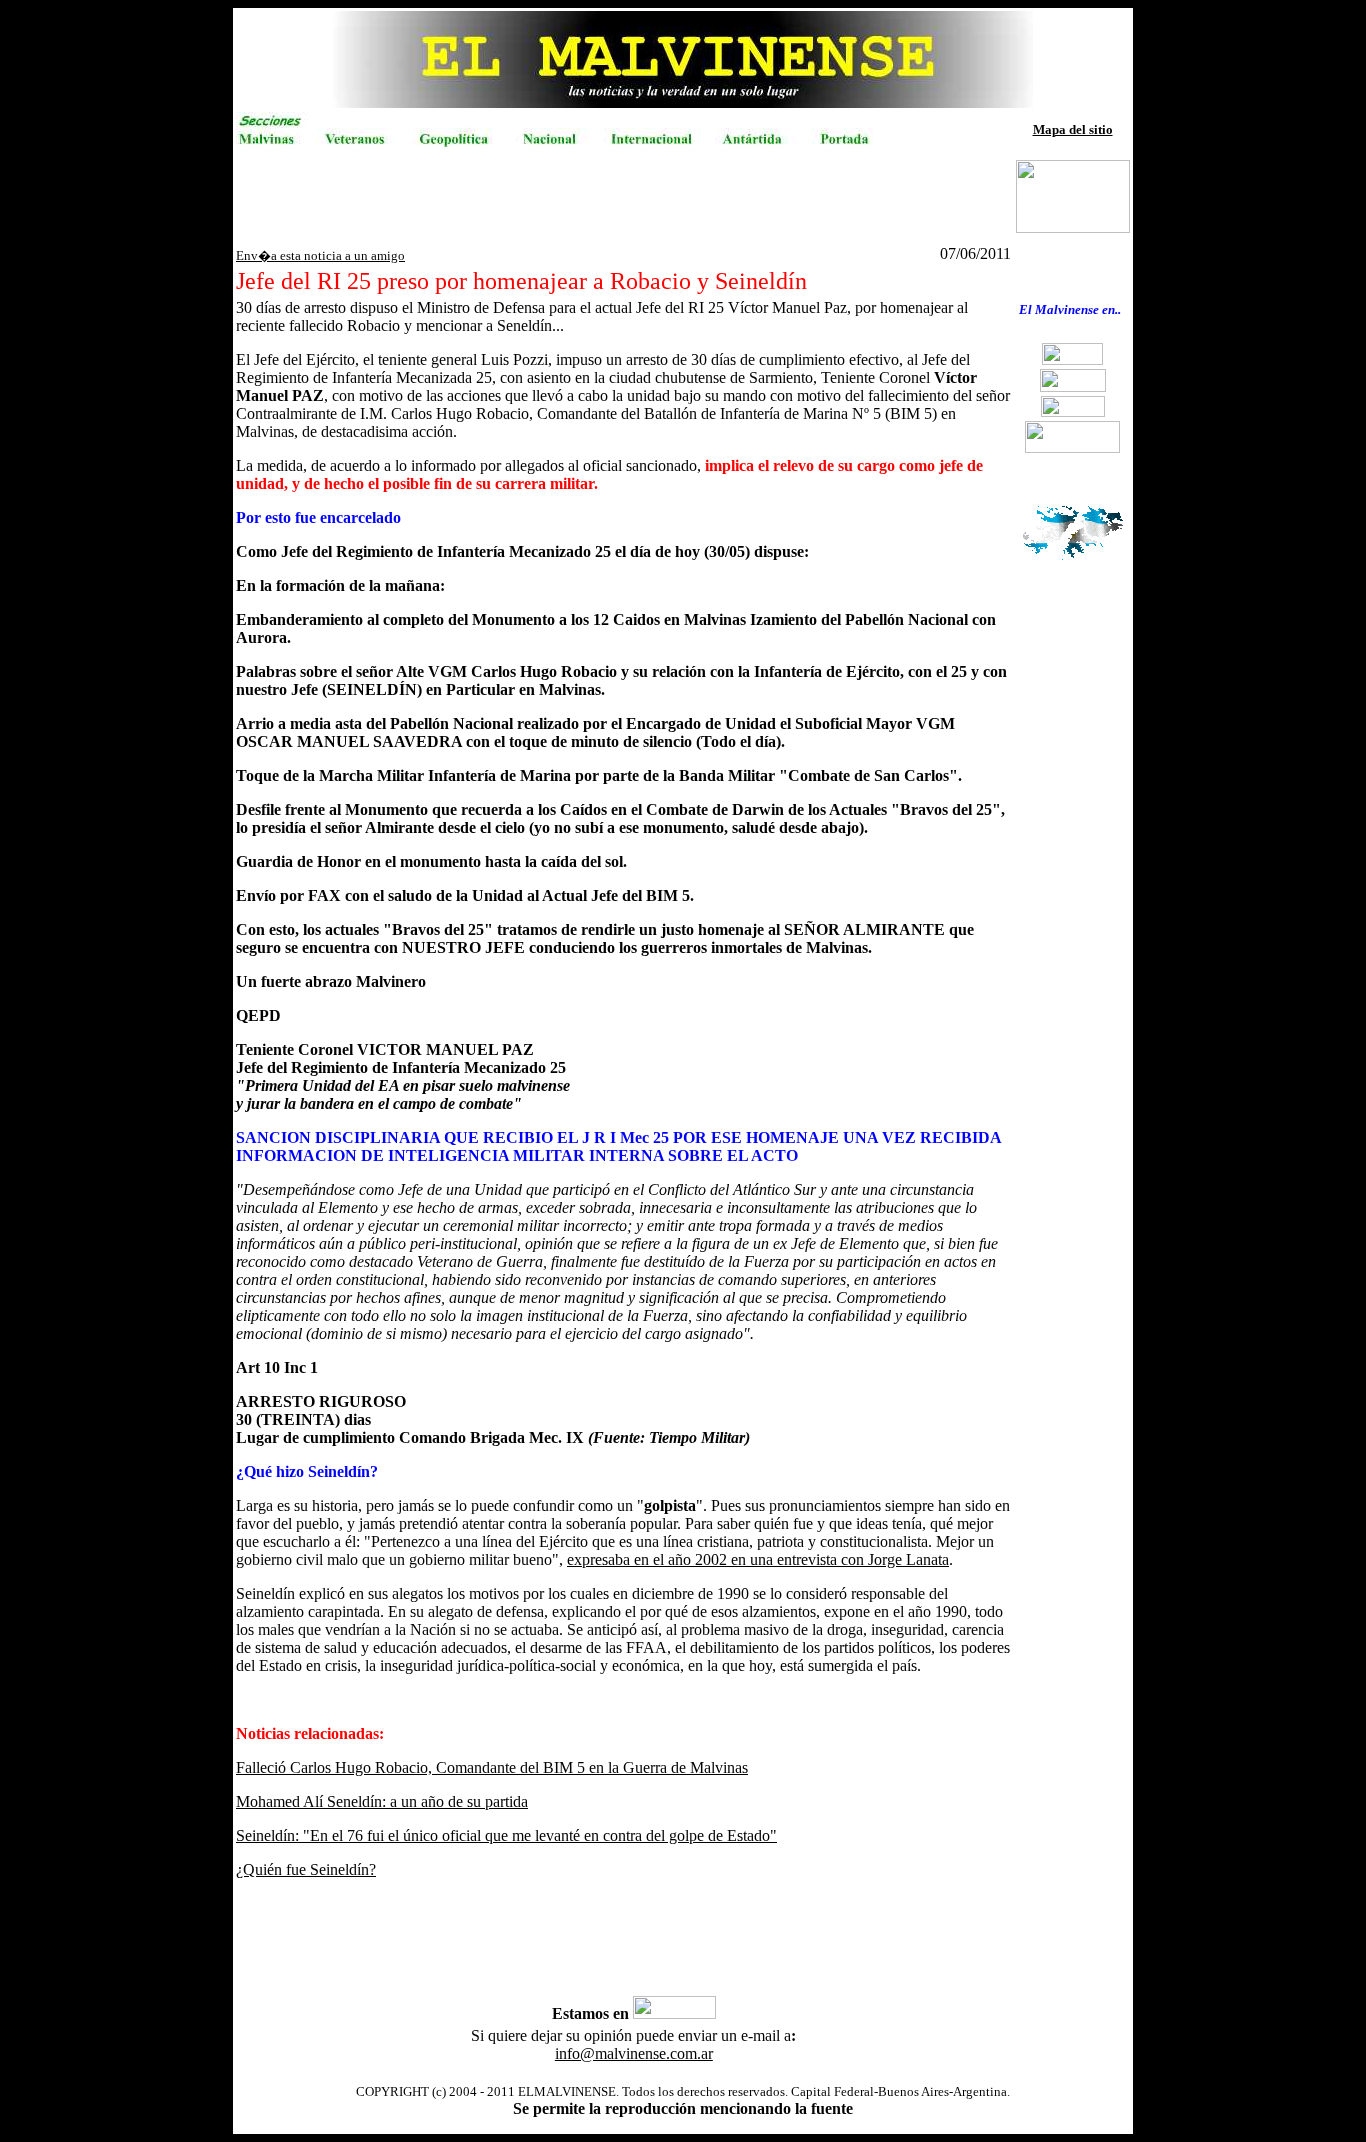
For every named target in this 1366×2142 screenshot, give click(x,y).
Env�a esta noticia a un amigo (320, 255)
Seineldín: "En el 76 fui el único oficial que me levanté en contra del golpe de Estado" (506, 1835)
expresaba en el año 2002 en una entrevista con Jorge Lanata (758, 1559)
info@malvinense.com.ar (634, 2053)
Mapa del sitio (1073, 129)
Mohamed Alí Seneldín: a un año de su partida (382, 1801)
